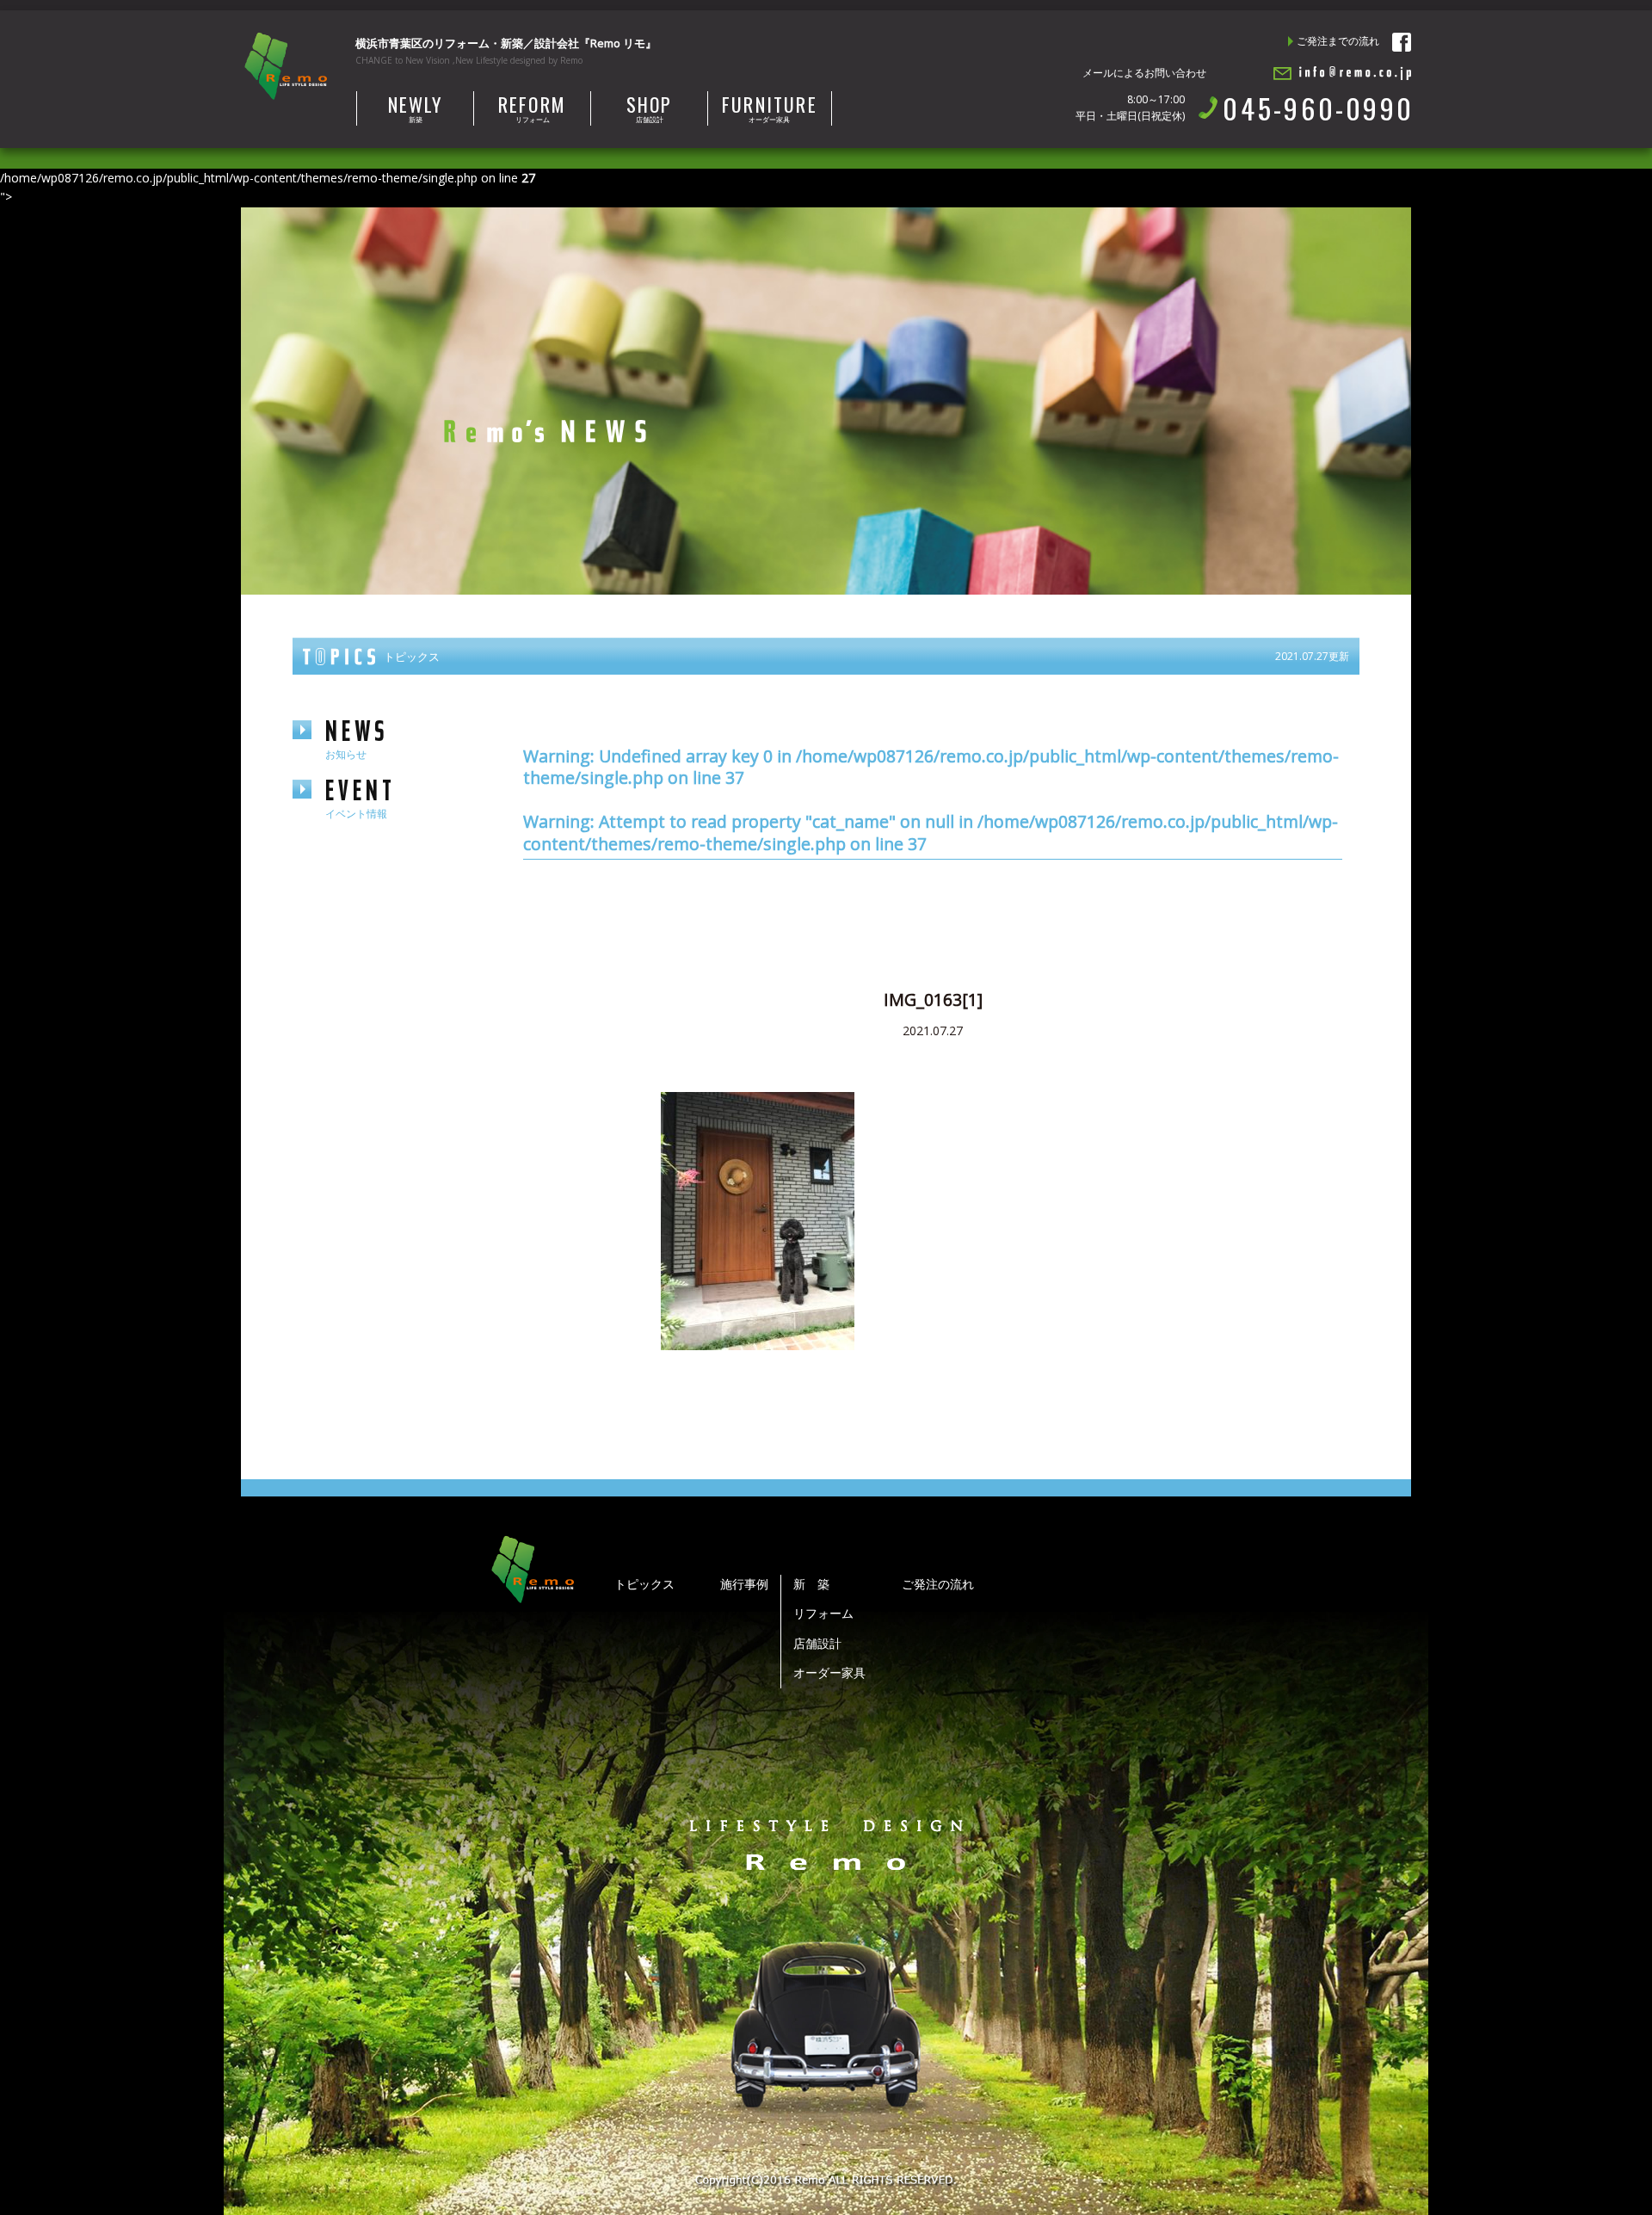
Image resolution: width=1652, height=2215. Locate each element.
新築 (416, 108)
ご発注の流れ (938, 1584)
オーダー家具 (770, 108)
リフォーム (532, 108)
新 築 (811, 1584)
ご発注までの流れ (1338, 41)
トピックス (644, 1584)
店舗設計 (650, 108)
